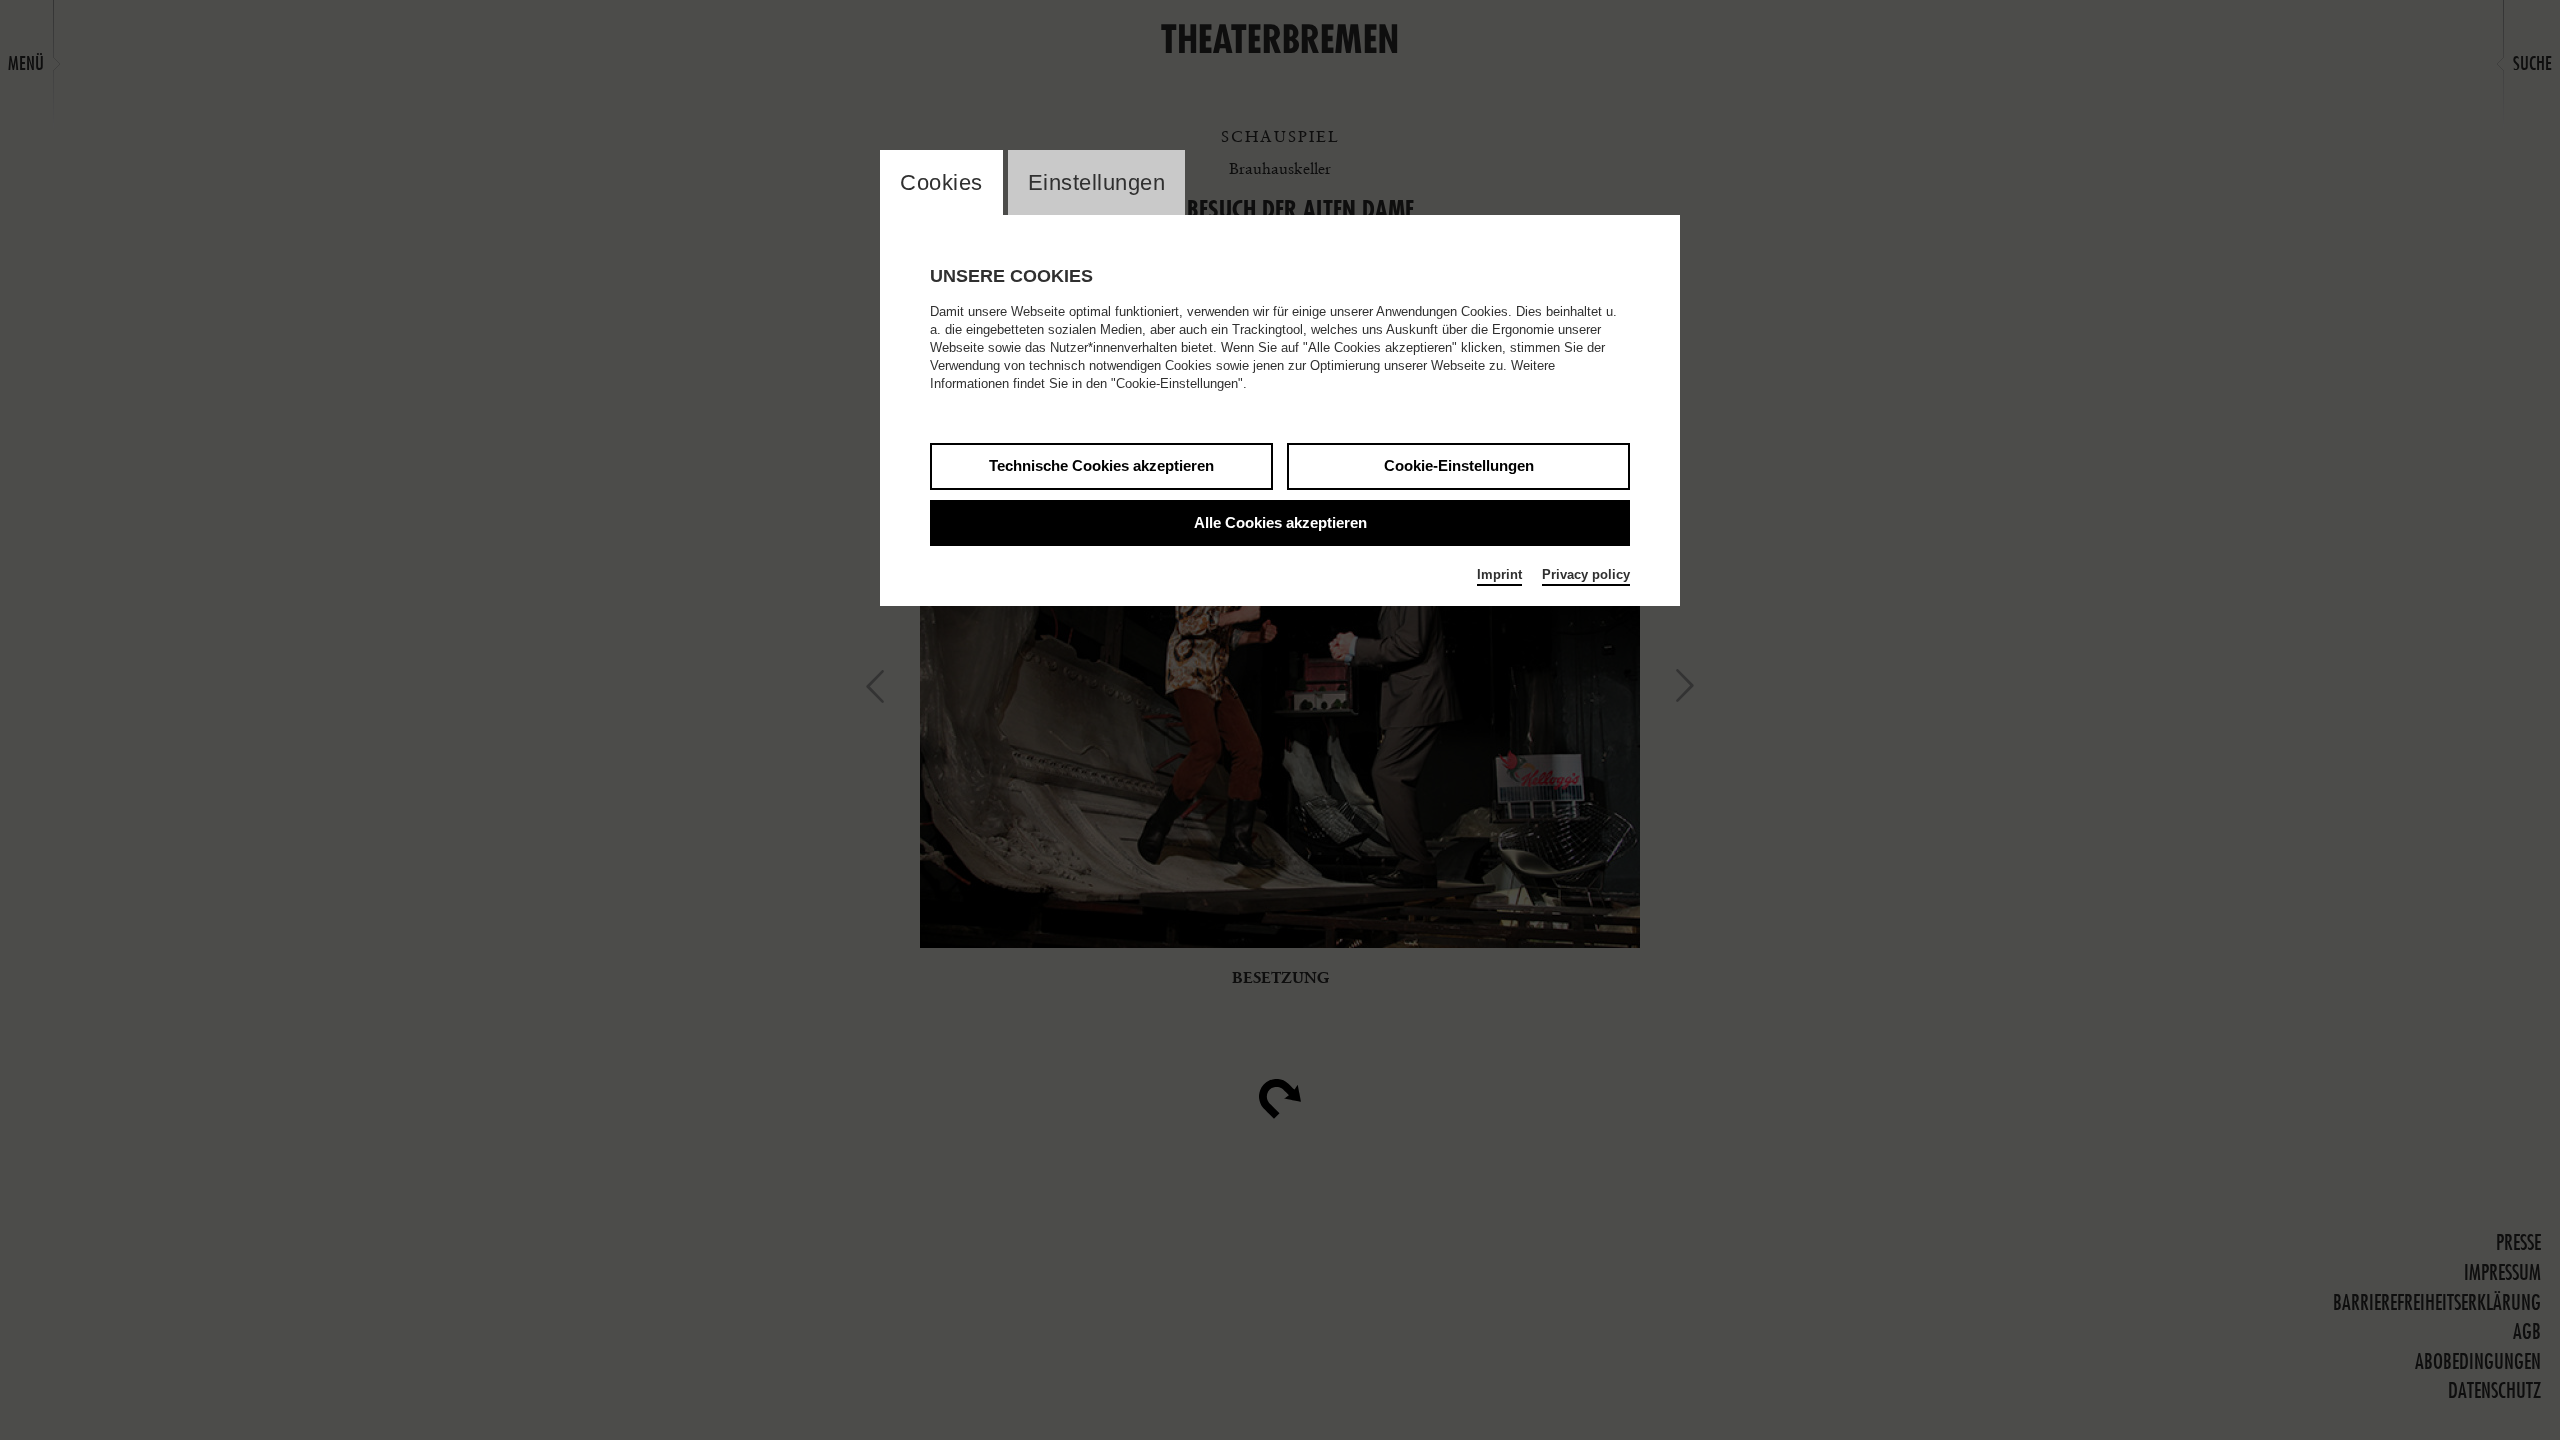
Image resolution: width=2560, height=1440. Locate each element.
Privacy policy (1586, 574)
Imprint (1499, 574)
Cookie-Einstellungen (1459, 465)
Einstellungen (1097, 182)
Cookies (941, 182)
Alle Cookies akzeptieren (1280, 522)
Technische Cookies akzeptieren (1101, 465)
